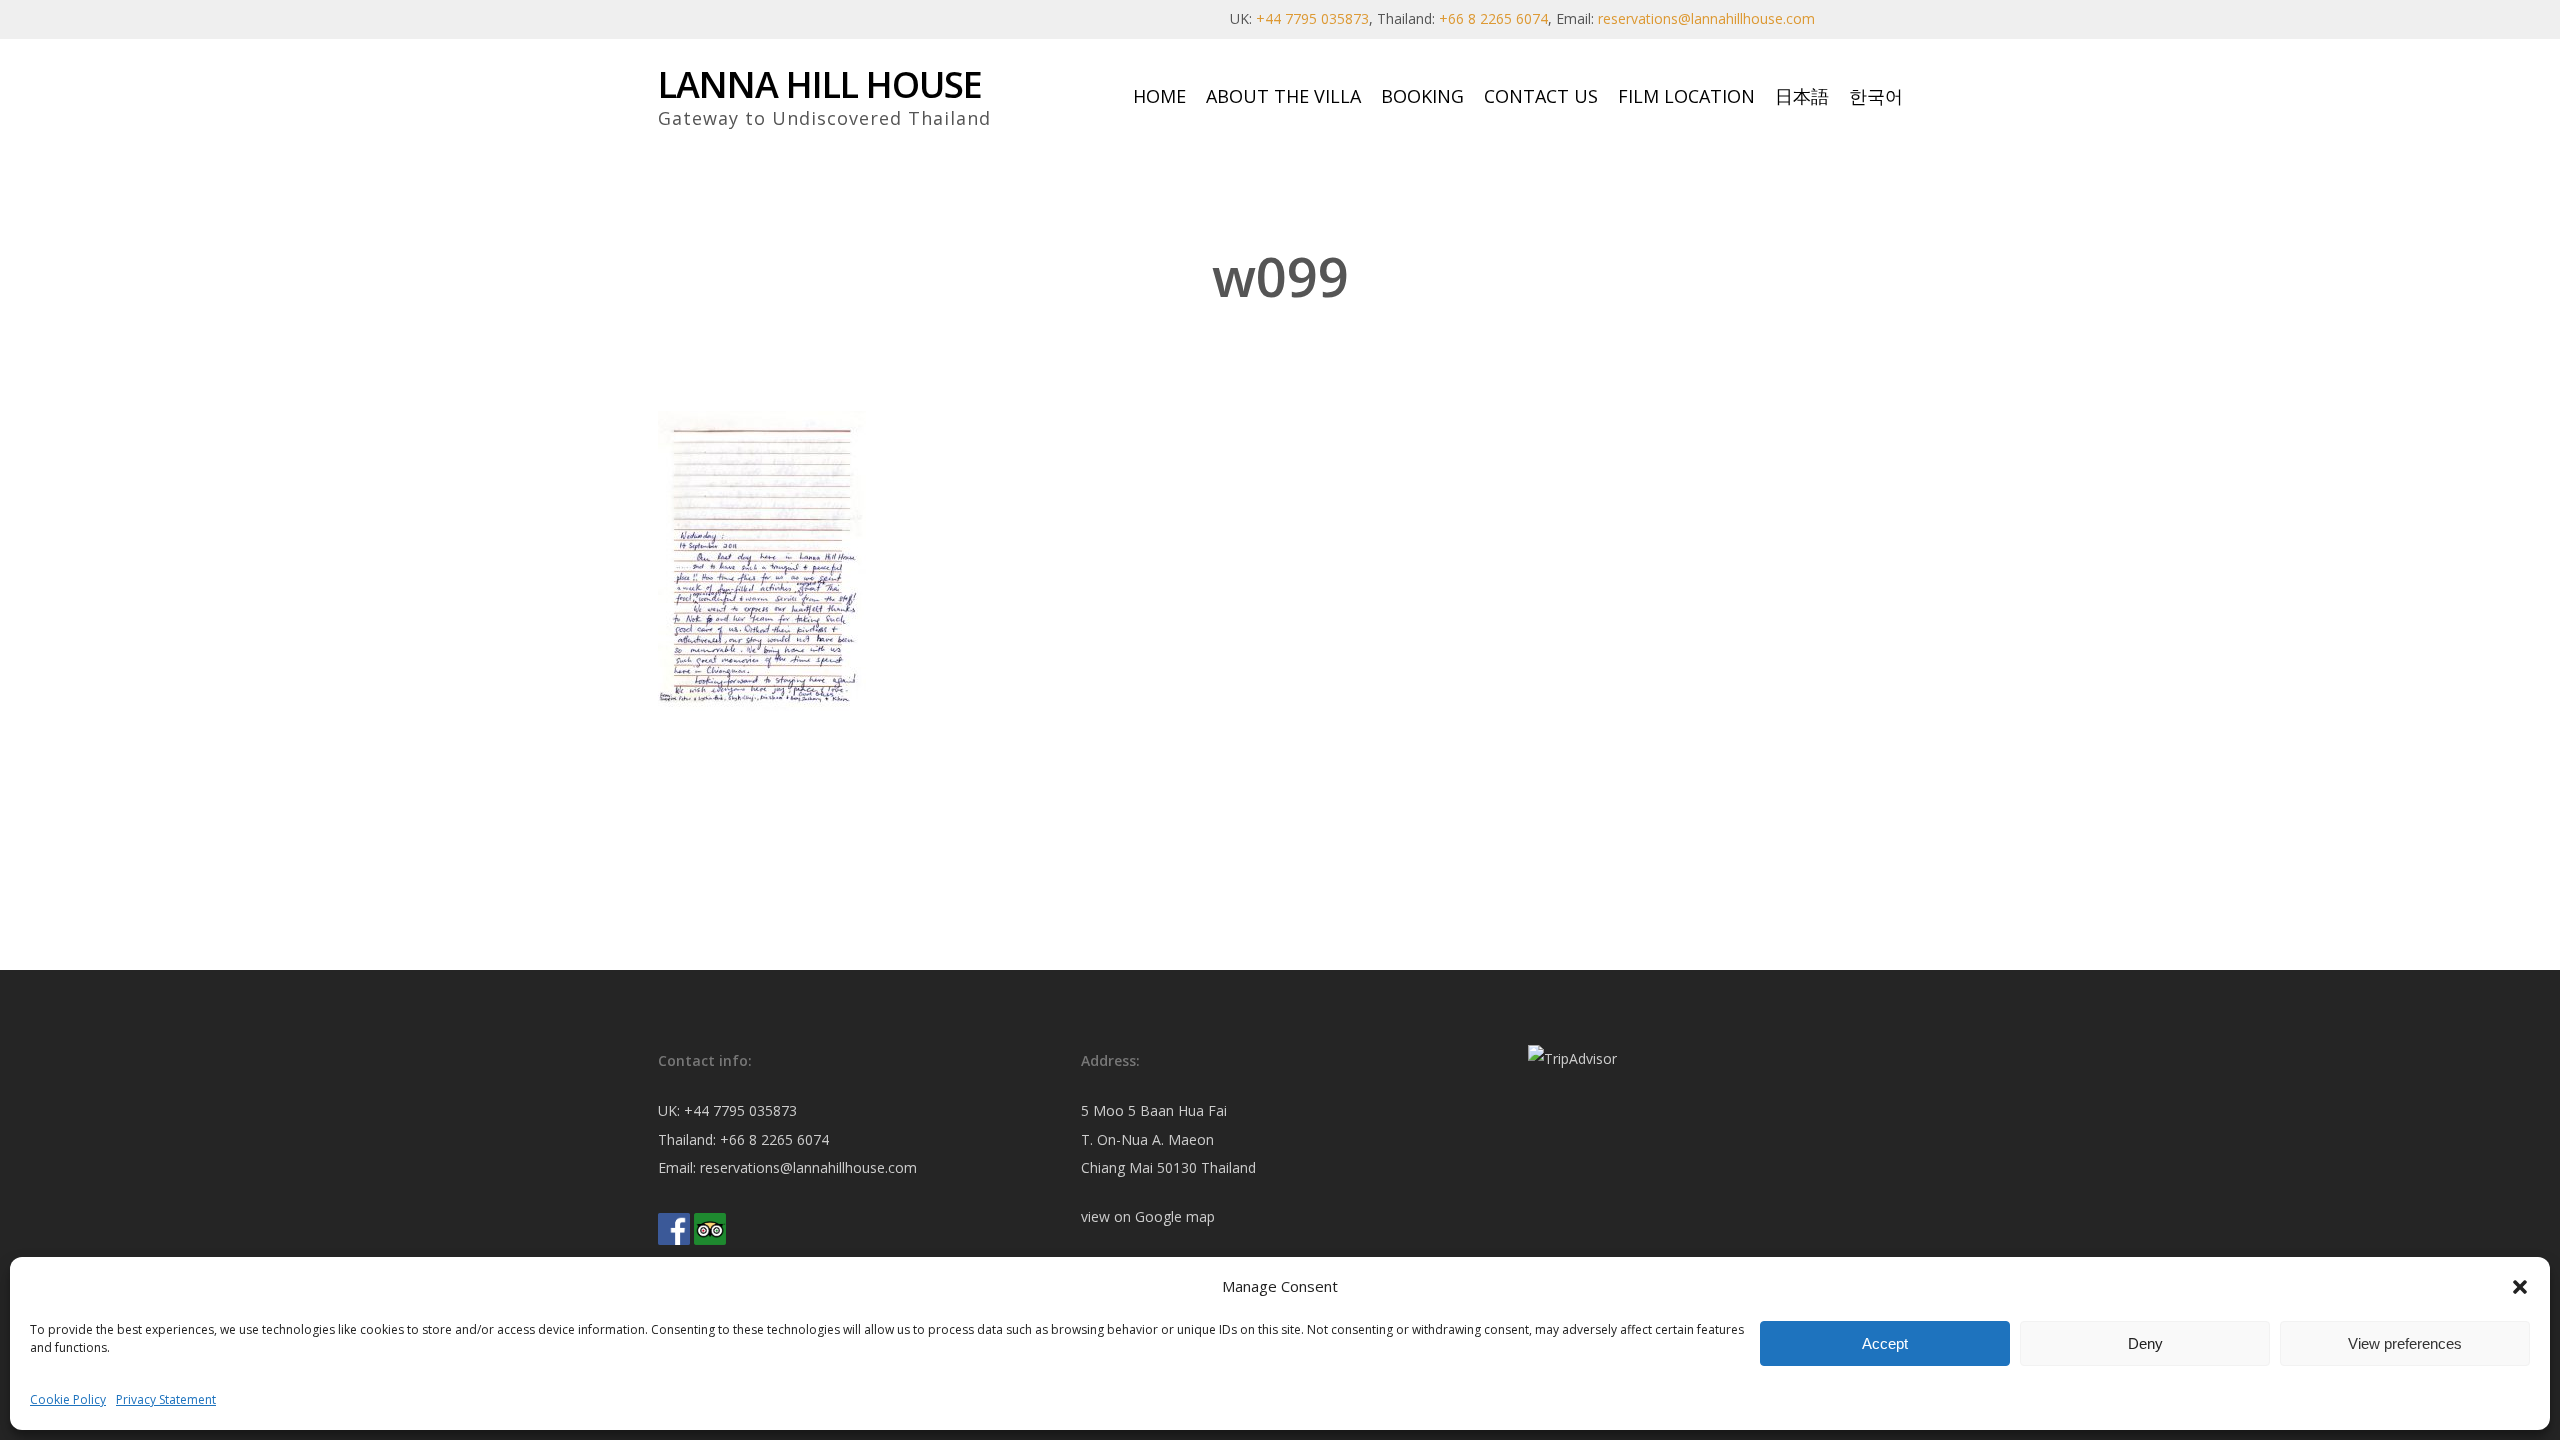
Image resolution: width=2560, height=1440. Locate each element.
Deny (2145, 1343)
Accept (1885, 1343)
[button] (2520, 1287)
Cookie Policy (68, 1399)
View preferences (2405, 1343)
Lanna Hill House (820, 85)
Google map (1175, 1216)
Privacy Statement (166, 1399)
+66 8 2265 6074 (1493, 18)
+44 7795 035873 (1312, 18)
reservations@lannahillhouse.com (1706, 18)
